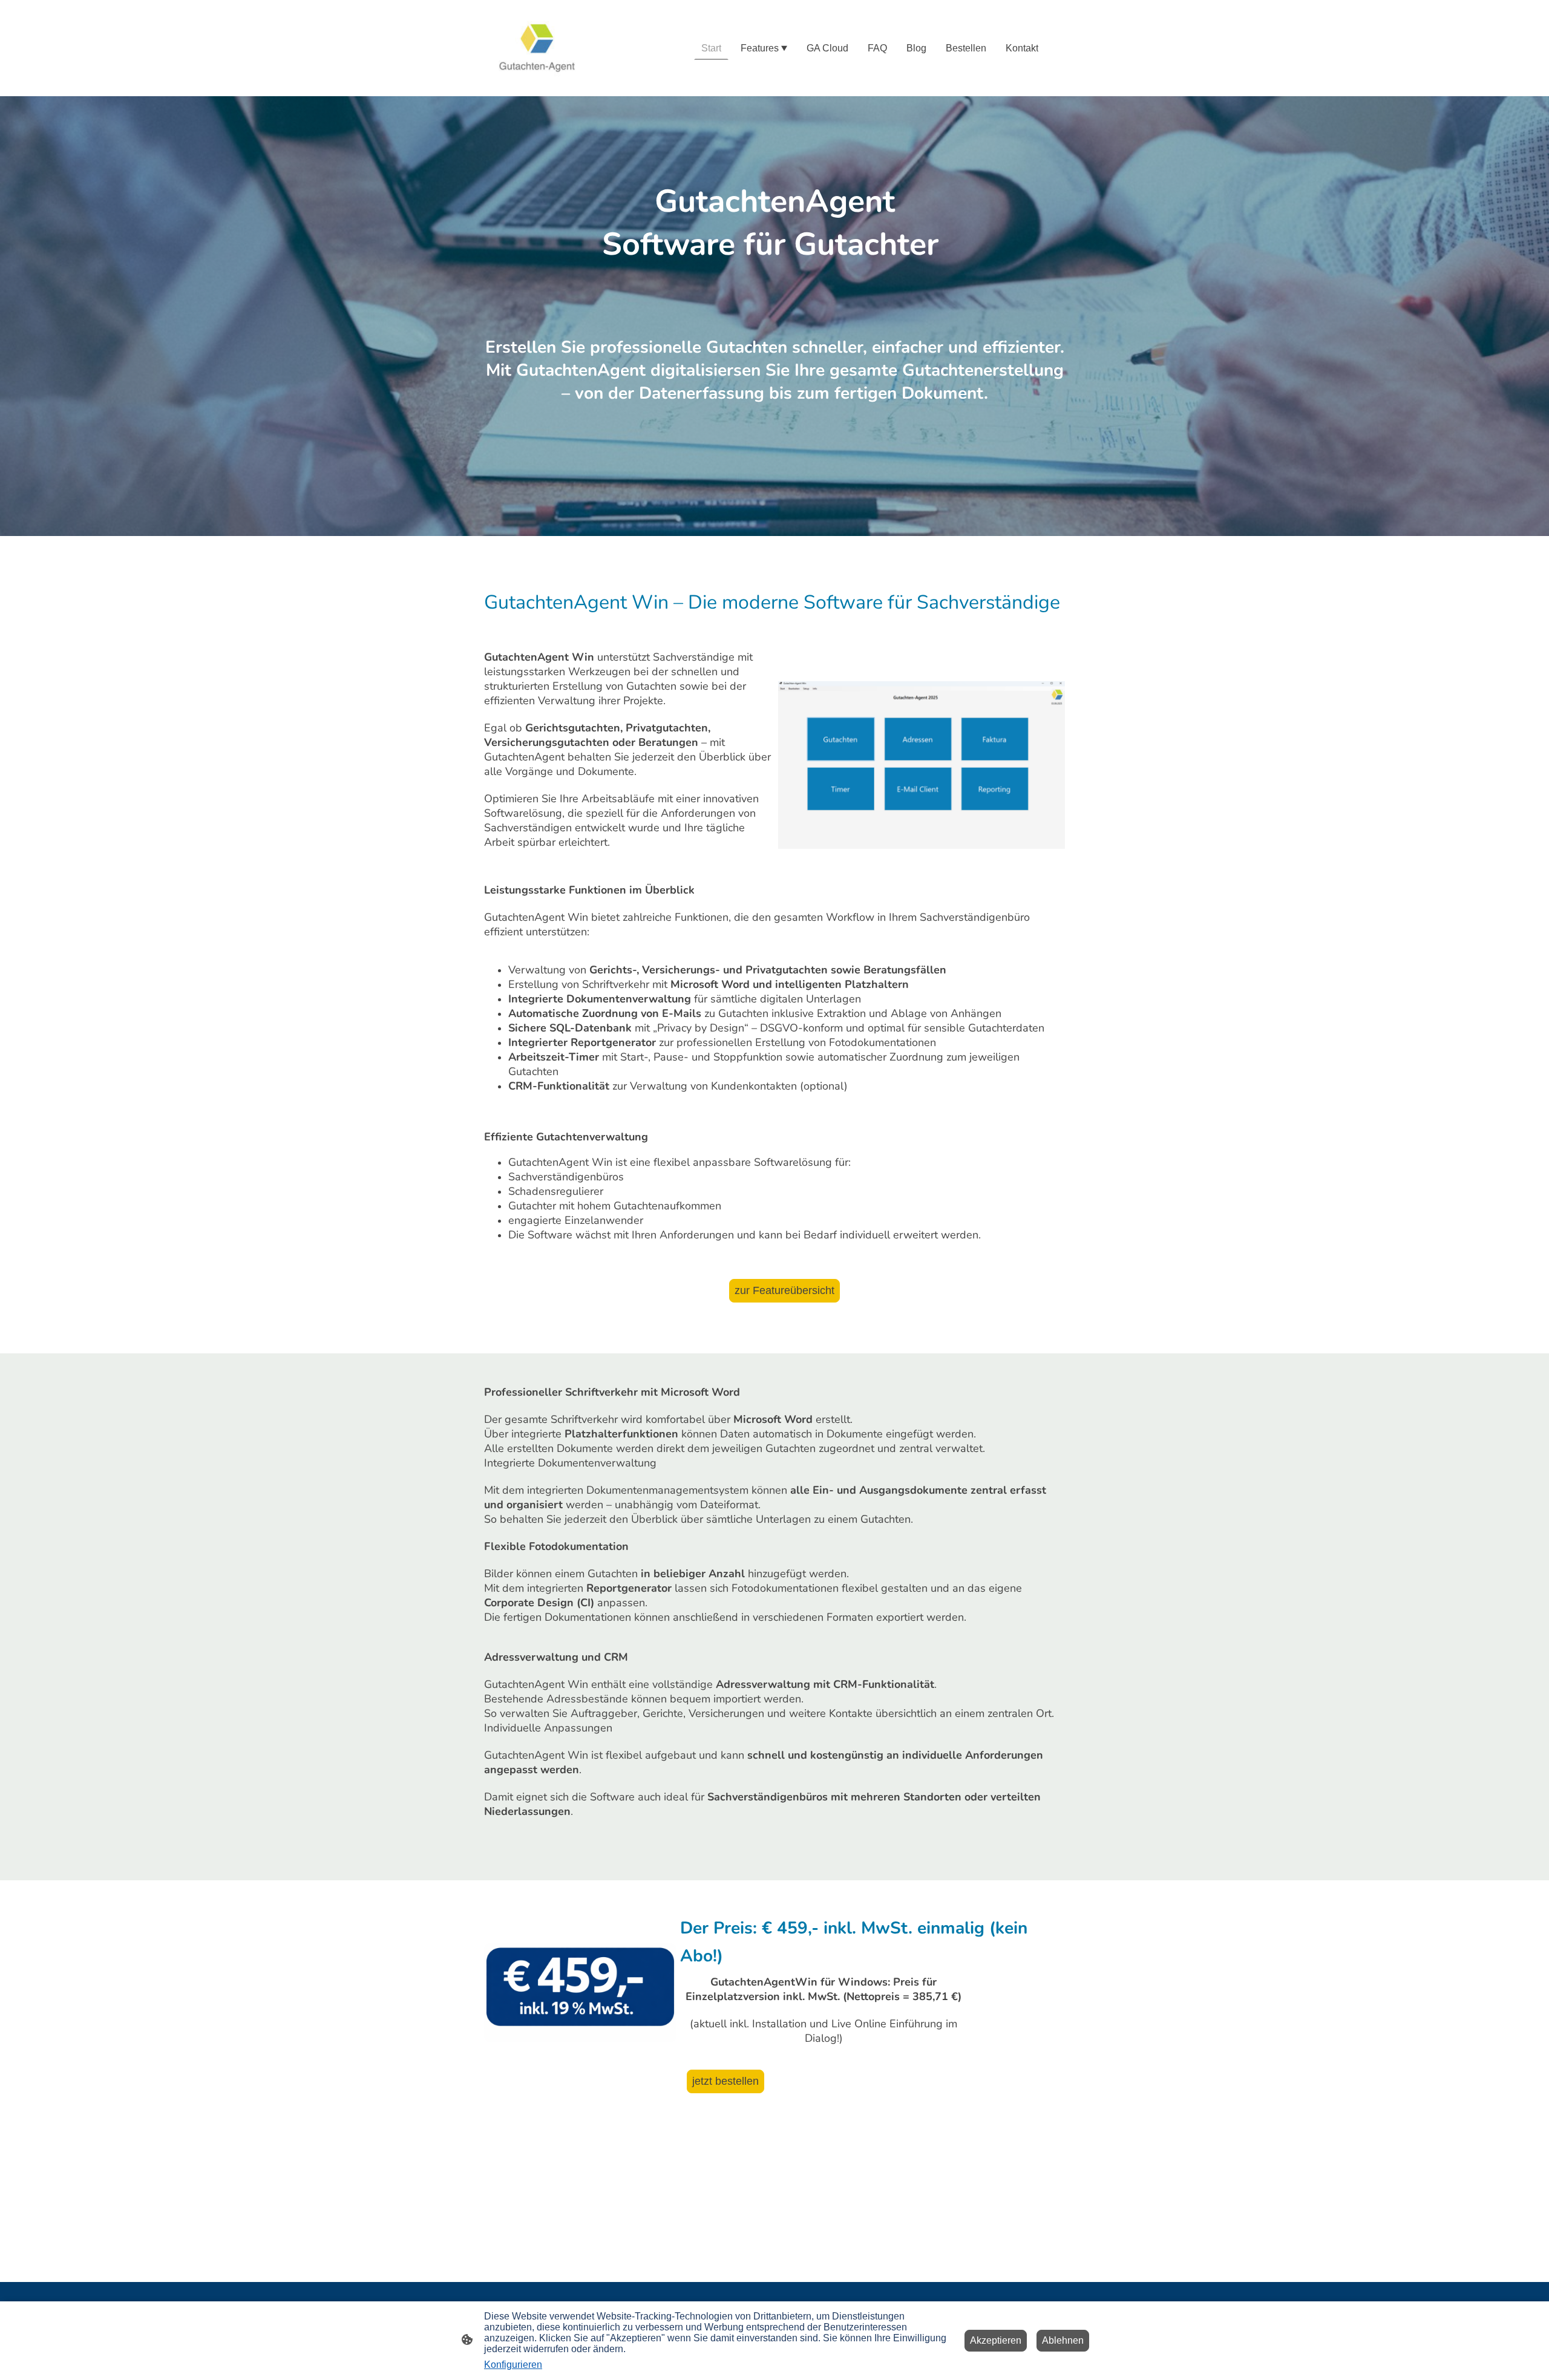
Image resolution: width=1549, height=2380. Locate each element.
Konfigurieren (513, 2365)
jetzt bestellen (725, 2081)
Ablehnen (1063, 2340)
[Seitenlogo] (537, 48)
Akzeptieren (996, 2340)
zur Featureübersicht (784, 1290)
